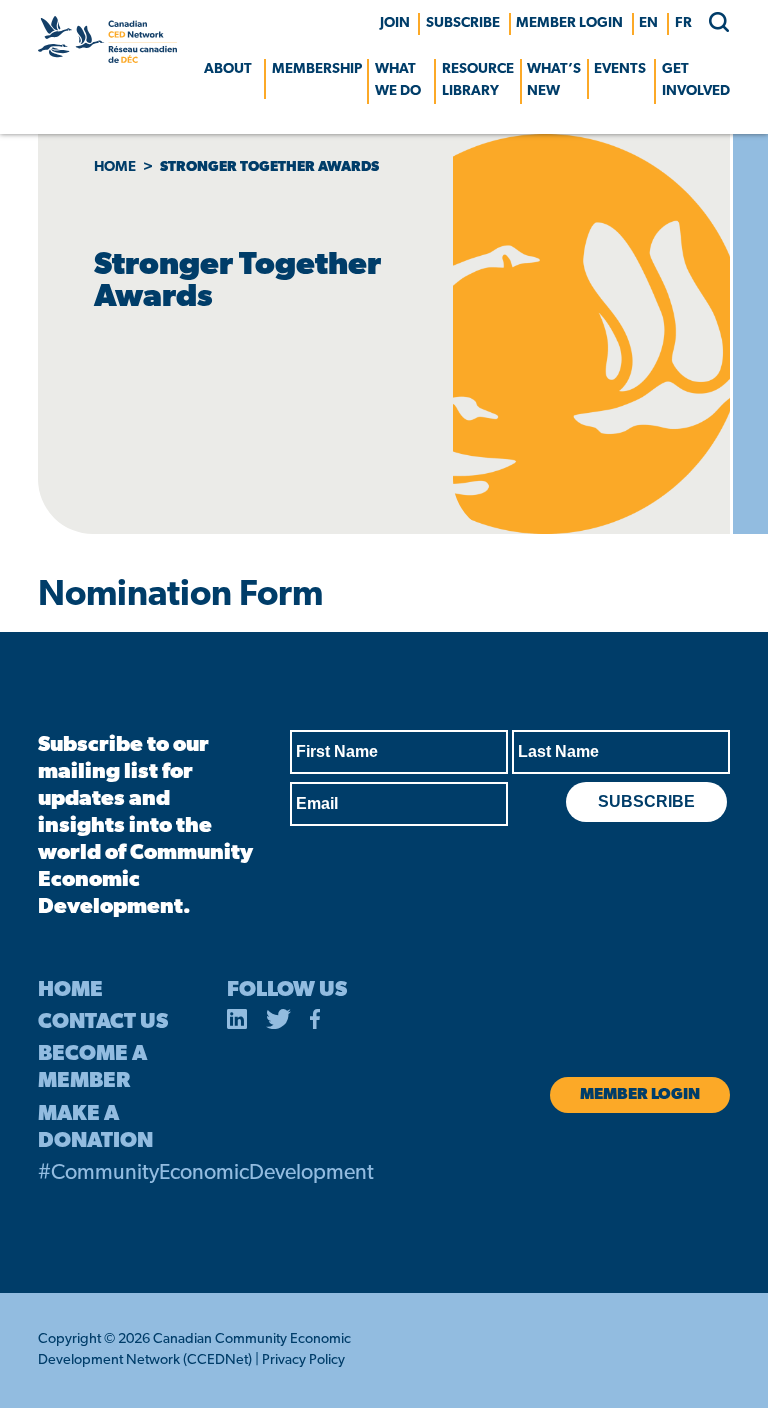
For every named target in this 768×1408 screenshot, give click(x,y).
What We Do (398, 80)
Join (395, 23)
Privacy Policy (303, 1360)
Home (115, 167)
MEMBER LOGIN (569, 23)
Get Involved (696, 80)
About (228, 69)
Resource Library (478, 80)
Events (620, 69)
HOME (70, 990)
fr (683, 23)
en (648, 23)
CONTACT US (103, 1022)
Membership (317, 69)
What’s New (554, 80)
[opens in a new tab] (237, 1023)
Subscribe (463, 23)
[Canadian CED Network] (107, 59)
